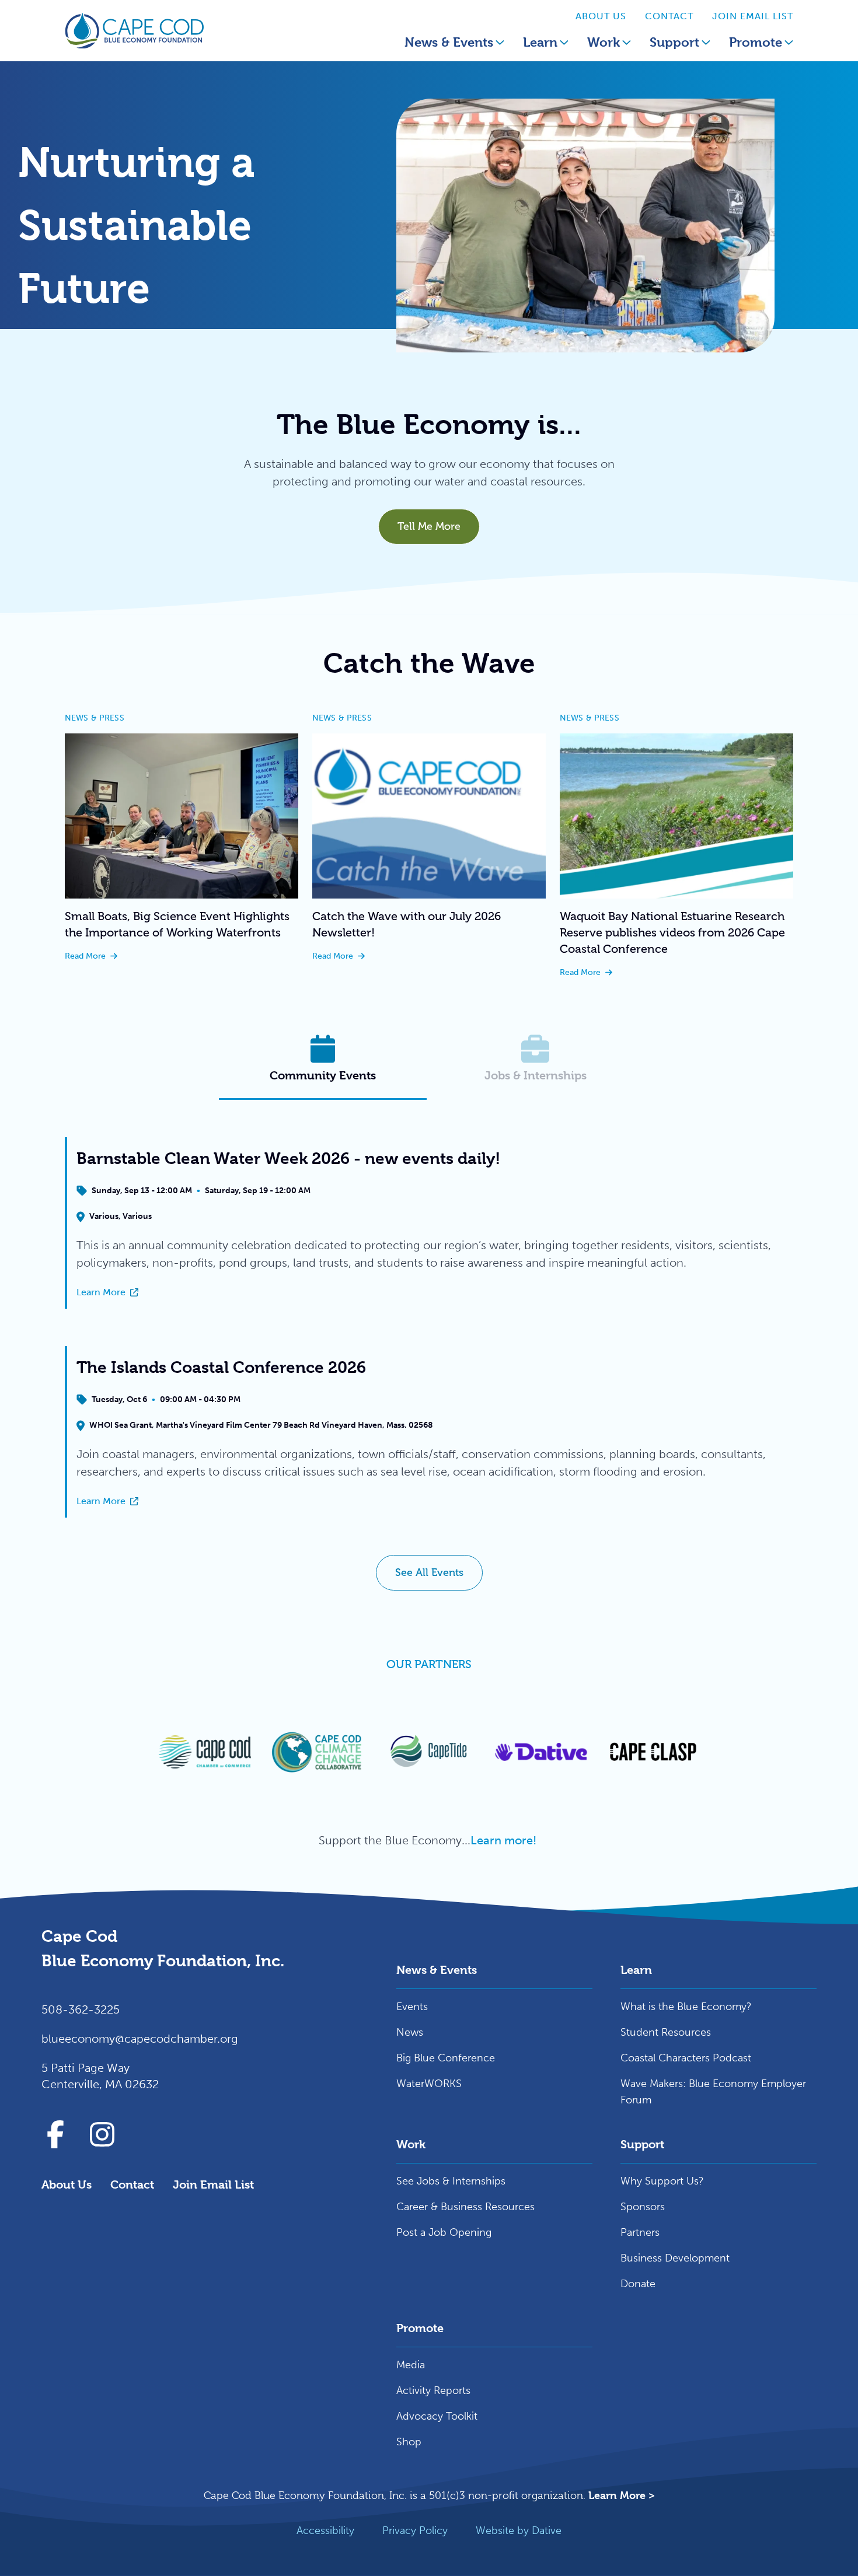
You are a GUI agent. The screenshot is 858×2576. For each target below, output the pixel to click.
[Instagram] (102, 2134)
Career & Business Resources (465, 2207)
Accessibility (325, 2530)
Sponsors (643, 2207)
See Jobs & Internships (451, 2181)
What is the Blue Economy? (686, 2007)
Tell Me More (429, 526)
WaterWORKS (429, 2084)
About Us (601, 16)
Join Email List (753, 16)
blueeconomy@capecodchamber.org (140, 2039)
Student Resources (666, 2032)
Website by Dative (519, 2530)
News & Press (95, 718)
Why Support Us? (662, 2181)
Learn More (208, 1293)
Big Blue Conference (446, 2058)
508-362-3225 (81, 2009)
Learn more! (505, 1840)
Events (412, 2007)
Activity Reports (433, 2390)
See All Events (429, 1572)
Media (411, 2365)
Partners (640, 2232)
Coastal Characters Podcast (686, 2058)
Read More (182, 957)
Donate (638, 2284)
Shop (409, 2442)
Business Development (675, 2258)
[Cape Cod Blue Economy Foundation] (135, 31)
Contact (669, 16)
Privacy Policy (415, 2530)
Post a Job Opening (444, 2232)
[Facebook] (55, 2134)
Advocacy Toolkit (437, 2416)
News (410, 2032)
